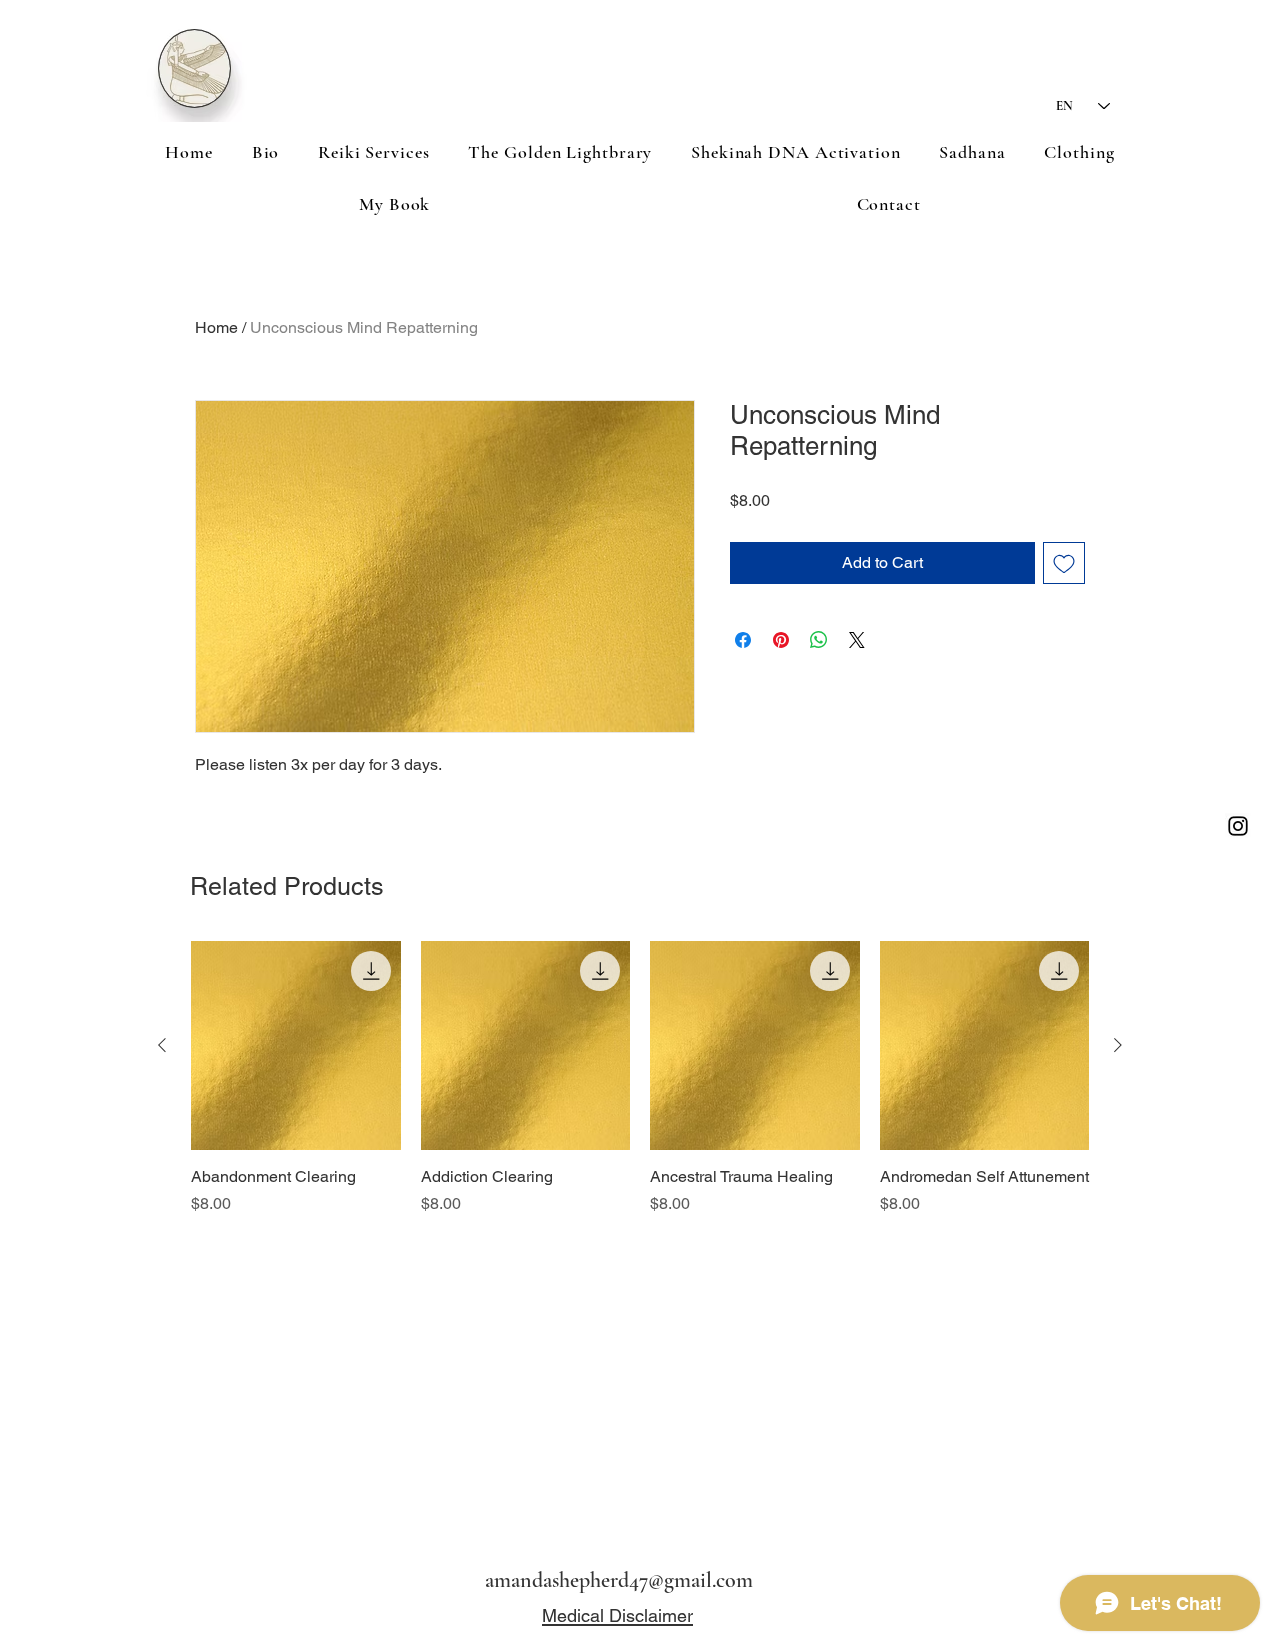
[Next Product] (1118, 1045)
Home (216, 327)
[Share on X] (857, 640)
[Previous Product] (162, 1045)
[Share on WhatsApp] (819, 640)
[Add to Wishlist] (1064, 563)
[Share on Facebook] (743, 640)
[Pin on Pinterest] (781, 640)
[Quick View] (296, 1046)
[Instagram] (1238, 826)
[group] (640, 1090)
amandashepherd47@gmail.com (619, 1580)
